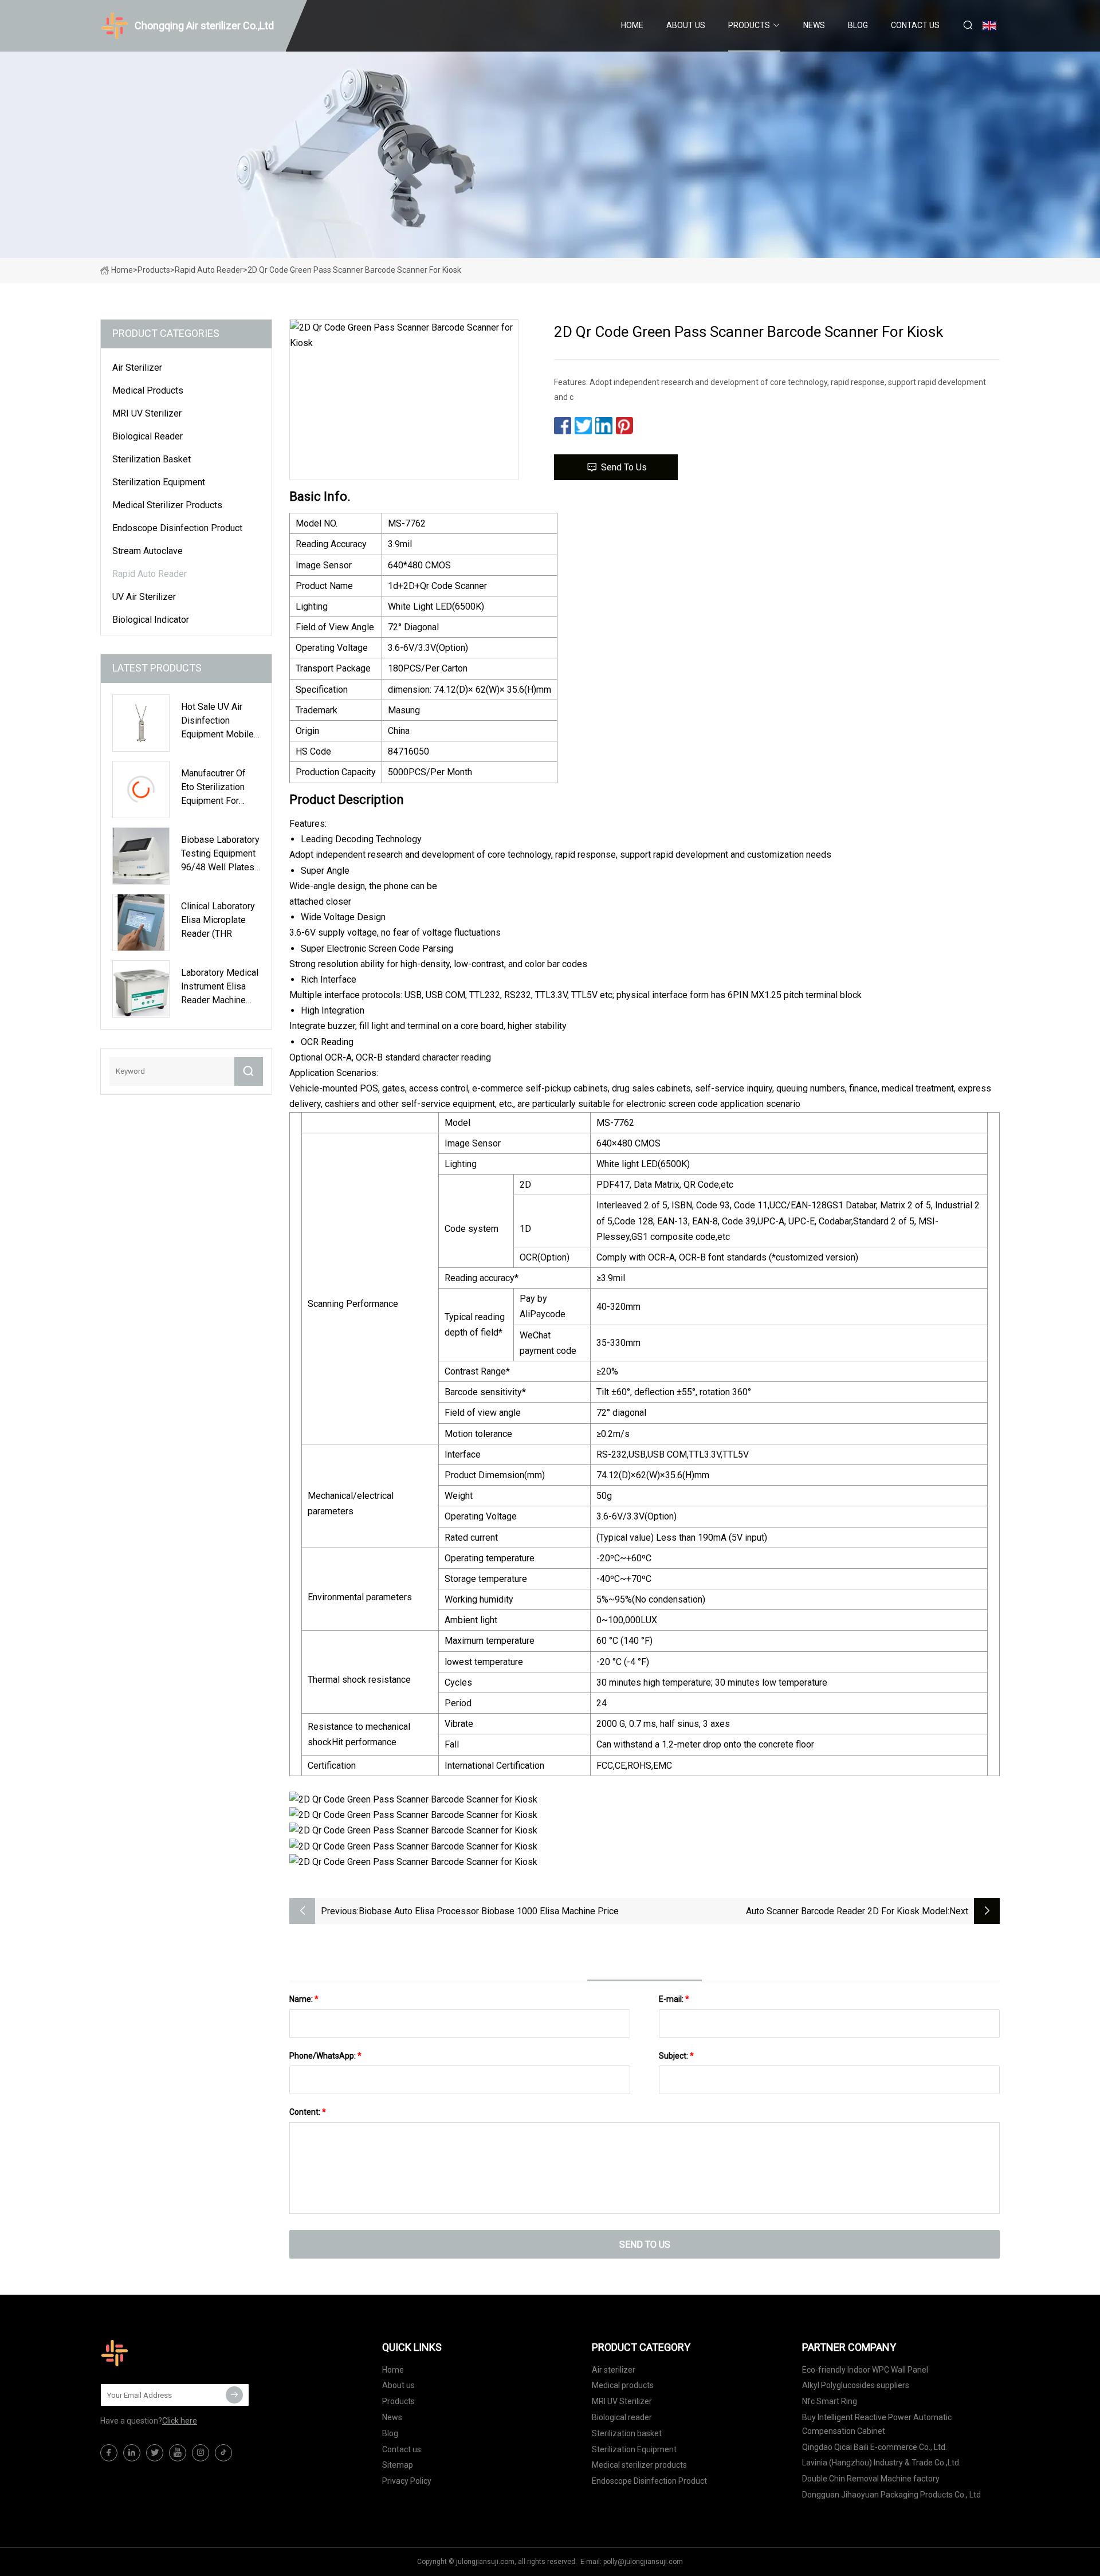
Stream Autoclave (148, 551)
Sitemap (398, 2465)
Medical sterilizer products (167, 505)
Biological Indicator (151, 620)
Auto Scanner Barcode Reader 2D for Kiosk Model (847, 1911)
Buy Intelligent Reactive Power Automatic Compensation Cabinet (877, 2424)
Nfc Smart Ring (830, 2401)
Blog (858, 25)
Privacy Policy (407, 2481)
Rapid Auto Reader (209, 270)
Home (632, 25)
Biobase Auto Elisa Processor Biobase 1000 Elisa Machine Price (489, 1911)
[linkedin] (132, 2453)
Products (749, 25)
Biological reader (148, 436)
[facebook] (109, 2453)
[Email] (234, 2395)
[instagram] (201, 2453)
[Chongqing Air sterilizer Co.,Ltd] (158, 2353)
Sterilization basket (152, 459)
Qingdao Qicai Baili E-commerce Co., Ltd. (875, 2447)
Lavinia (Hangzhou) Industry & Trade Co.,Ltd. (881, 2463)
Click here (180, 2421)
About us (686, 25)
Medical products (148, 390)
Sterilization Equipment (159, 482)
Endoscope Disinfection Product (177, 528)
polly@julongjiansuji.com (643, 2562)
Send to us (624, 467)
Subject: (676, 2056)
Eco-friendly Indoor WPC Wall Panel (865, 2370)
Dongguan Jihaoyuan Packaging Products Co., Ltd (891, 2495)
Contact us (915, 25)
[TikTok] (223, 2453)
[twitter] (155, 2453)
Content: (308, 2112)
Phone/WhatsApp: (325, 2056)
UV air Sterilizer (144, 597)
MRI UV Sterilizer (147, 413)
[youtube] (178, 2453)
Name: (304, 1999)
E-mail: (674, 1999)
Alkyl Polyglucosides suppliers (856, 2385)
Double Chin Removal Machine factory (871, 2479)
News (814, 25)
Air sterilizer (137, 368)
